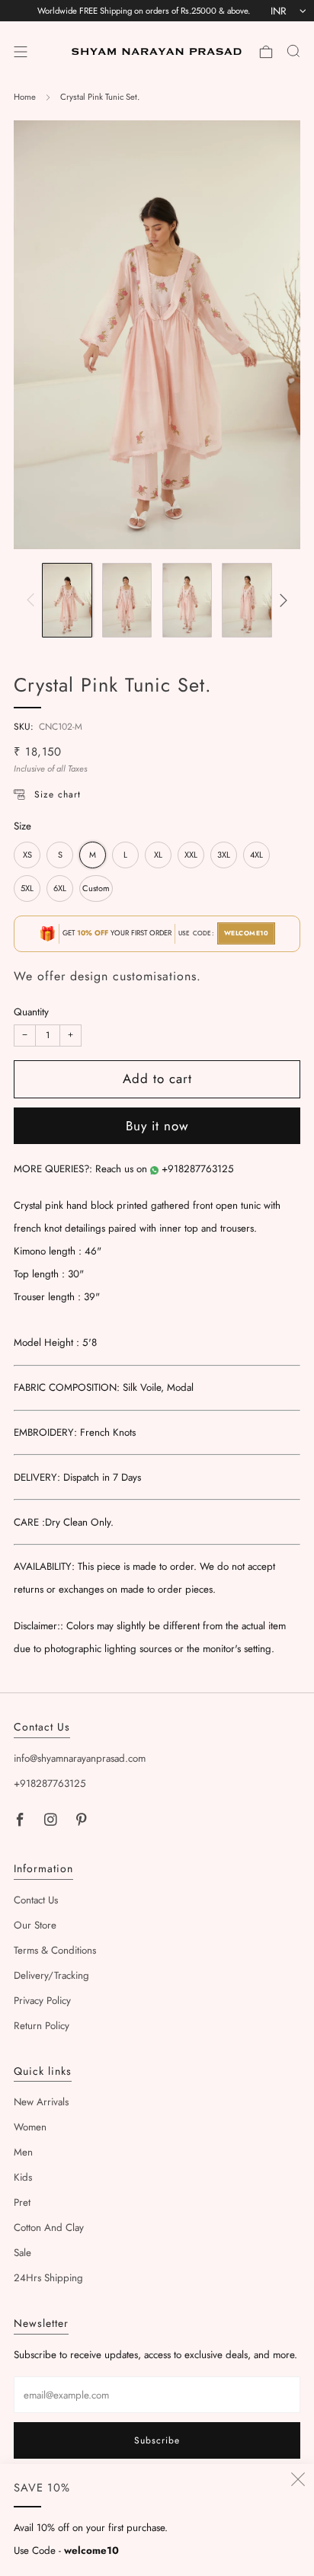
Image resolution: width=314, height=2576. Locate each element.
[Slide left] (33, 601)
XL (158, 855)
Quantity (31, 1012)
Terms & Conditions (55, 1950)
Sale (22, 2253)
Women (30, 2127)
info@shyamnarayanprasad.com (80, 1758)
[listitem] (144, 11)
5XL (27, 888)
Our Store (35, 1925)
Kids (23, 2177)
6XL (60, 888)
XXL (191, 855)
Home (25, 97)
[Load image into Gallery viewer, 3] (187, 600)
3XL (224, 855)
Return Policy (42, 2026)
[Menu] (21, 52)
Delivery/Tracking (51, 1975)
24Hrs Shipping (48, 2278)
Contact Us (36, 1900)
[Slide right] (282, 601)
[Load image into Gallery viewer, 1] (67, 600)
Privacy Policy (42, 2001)
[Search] (293, 51)
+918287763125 (198, 1169)
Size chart (58, 794)
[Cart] (266, 52)
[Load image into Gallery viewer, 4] (247, 600)
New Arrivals (41, 2102)
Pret (22, 2202)
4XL (256, 855)
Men (23, 2152)
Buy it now (157, 1126)
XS (27, 855)
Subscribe (157, 2440)
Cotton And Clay (49, 2228)
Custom (96, 888)
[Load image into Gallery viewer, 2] (127, 600)
